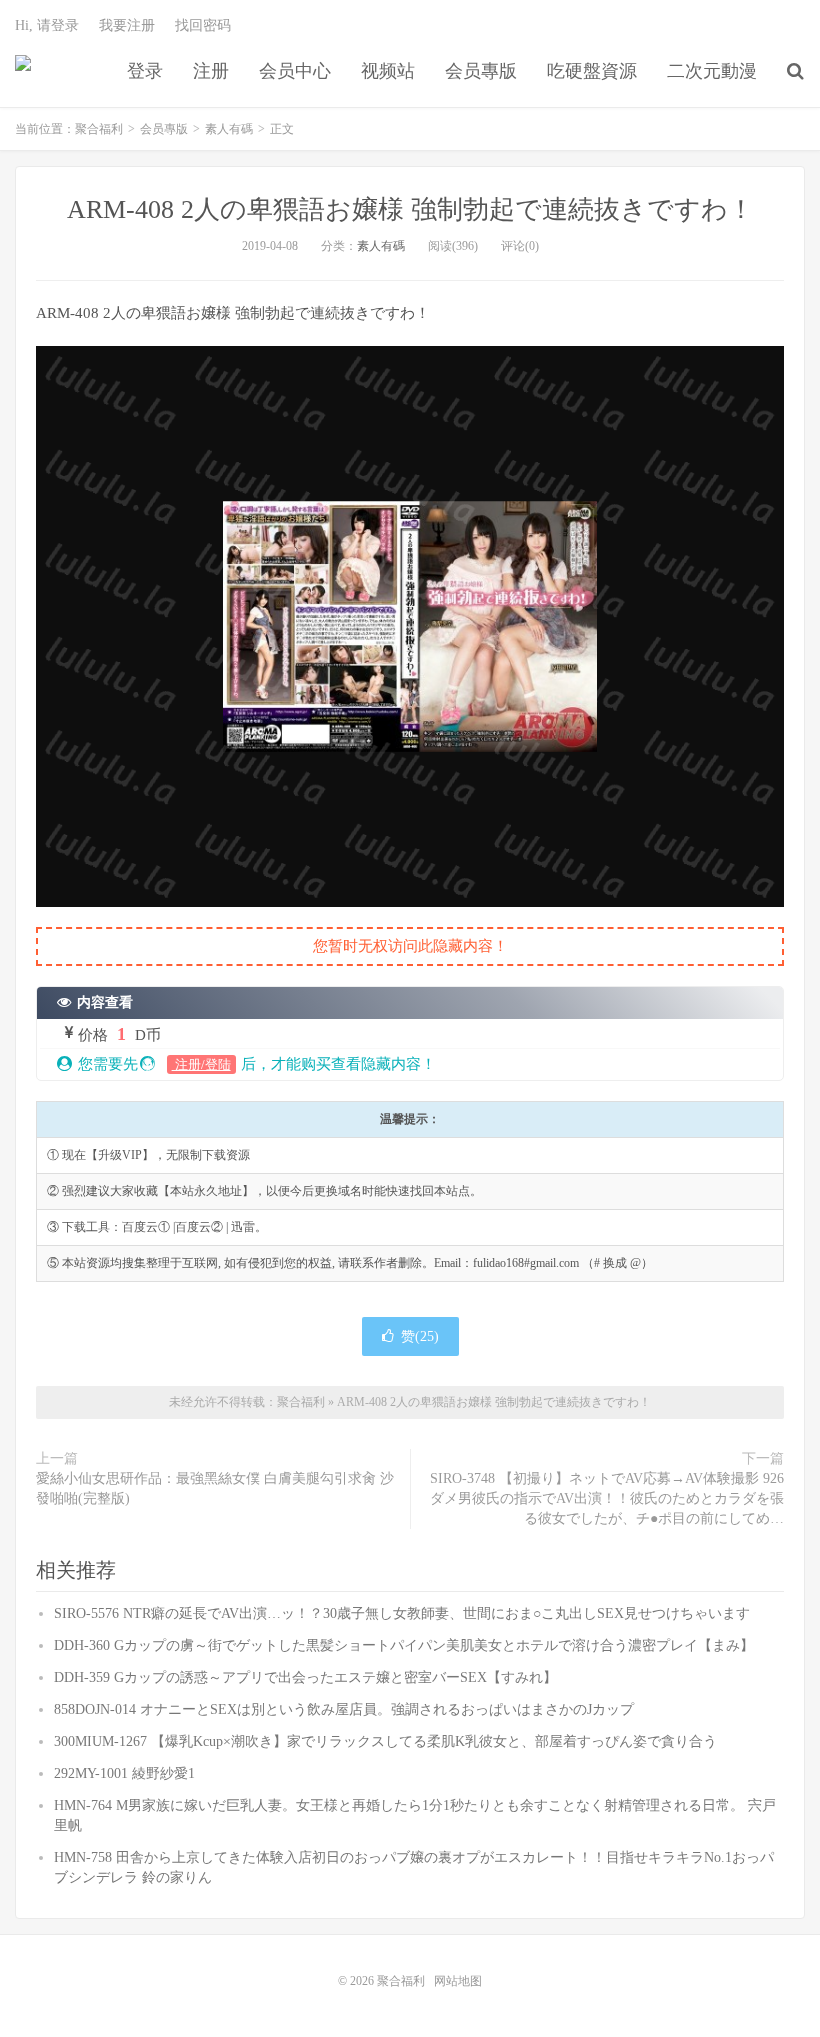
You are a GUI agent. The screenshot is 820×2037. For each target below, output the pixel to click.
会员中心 (295, 71)
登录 (145, 71)
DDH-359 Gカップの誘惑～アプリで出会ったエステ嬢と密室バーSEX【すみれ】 (305, 1677)
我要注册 (127, 25)
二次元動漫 (712, 71)
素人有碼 (229, 129)
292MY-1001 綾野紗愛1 (124, 1773)
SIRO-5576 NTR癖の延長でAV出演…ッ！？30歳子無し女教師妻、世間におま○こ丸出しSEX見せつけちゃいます (402, 1613)
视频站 (388, 71)
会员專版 (481, 71)
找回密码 (203, 25)
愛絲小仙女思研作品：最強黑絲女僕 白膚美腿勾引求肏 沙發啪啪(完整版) (215, 1488)
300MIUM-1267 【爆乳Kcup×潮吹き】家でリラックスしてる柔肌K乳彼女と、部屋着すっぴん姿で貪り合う (385, 1741)
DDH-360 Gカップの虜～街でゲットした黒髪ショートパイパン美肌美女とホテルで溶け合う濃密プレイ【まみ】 (404, 1645)
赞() (420, 1336)
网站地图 (458, 1981)
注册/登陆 (201, 1064)
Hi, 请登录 (47, 25)
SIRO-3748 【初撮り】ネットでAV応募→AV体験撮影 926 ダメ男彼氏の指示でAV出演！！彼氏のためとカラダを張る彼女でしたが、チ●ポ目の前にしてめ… (607, 1498)
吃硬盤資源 (592, 71)
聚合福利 (23, 71)
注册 (211, 71)
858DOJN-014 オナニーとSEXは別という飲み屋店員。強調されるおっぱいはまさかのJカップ (344, 1709)
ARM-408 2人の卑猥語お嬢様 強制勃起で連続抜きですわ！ (410, 209)
